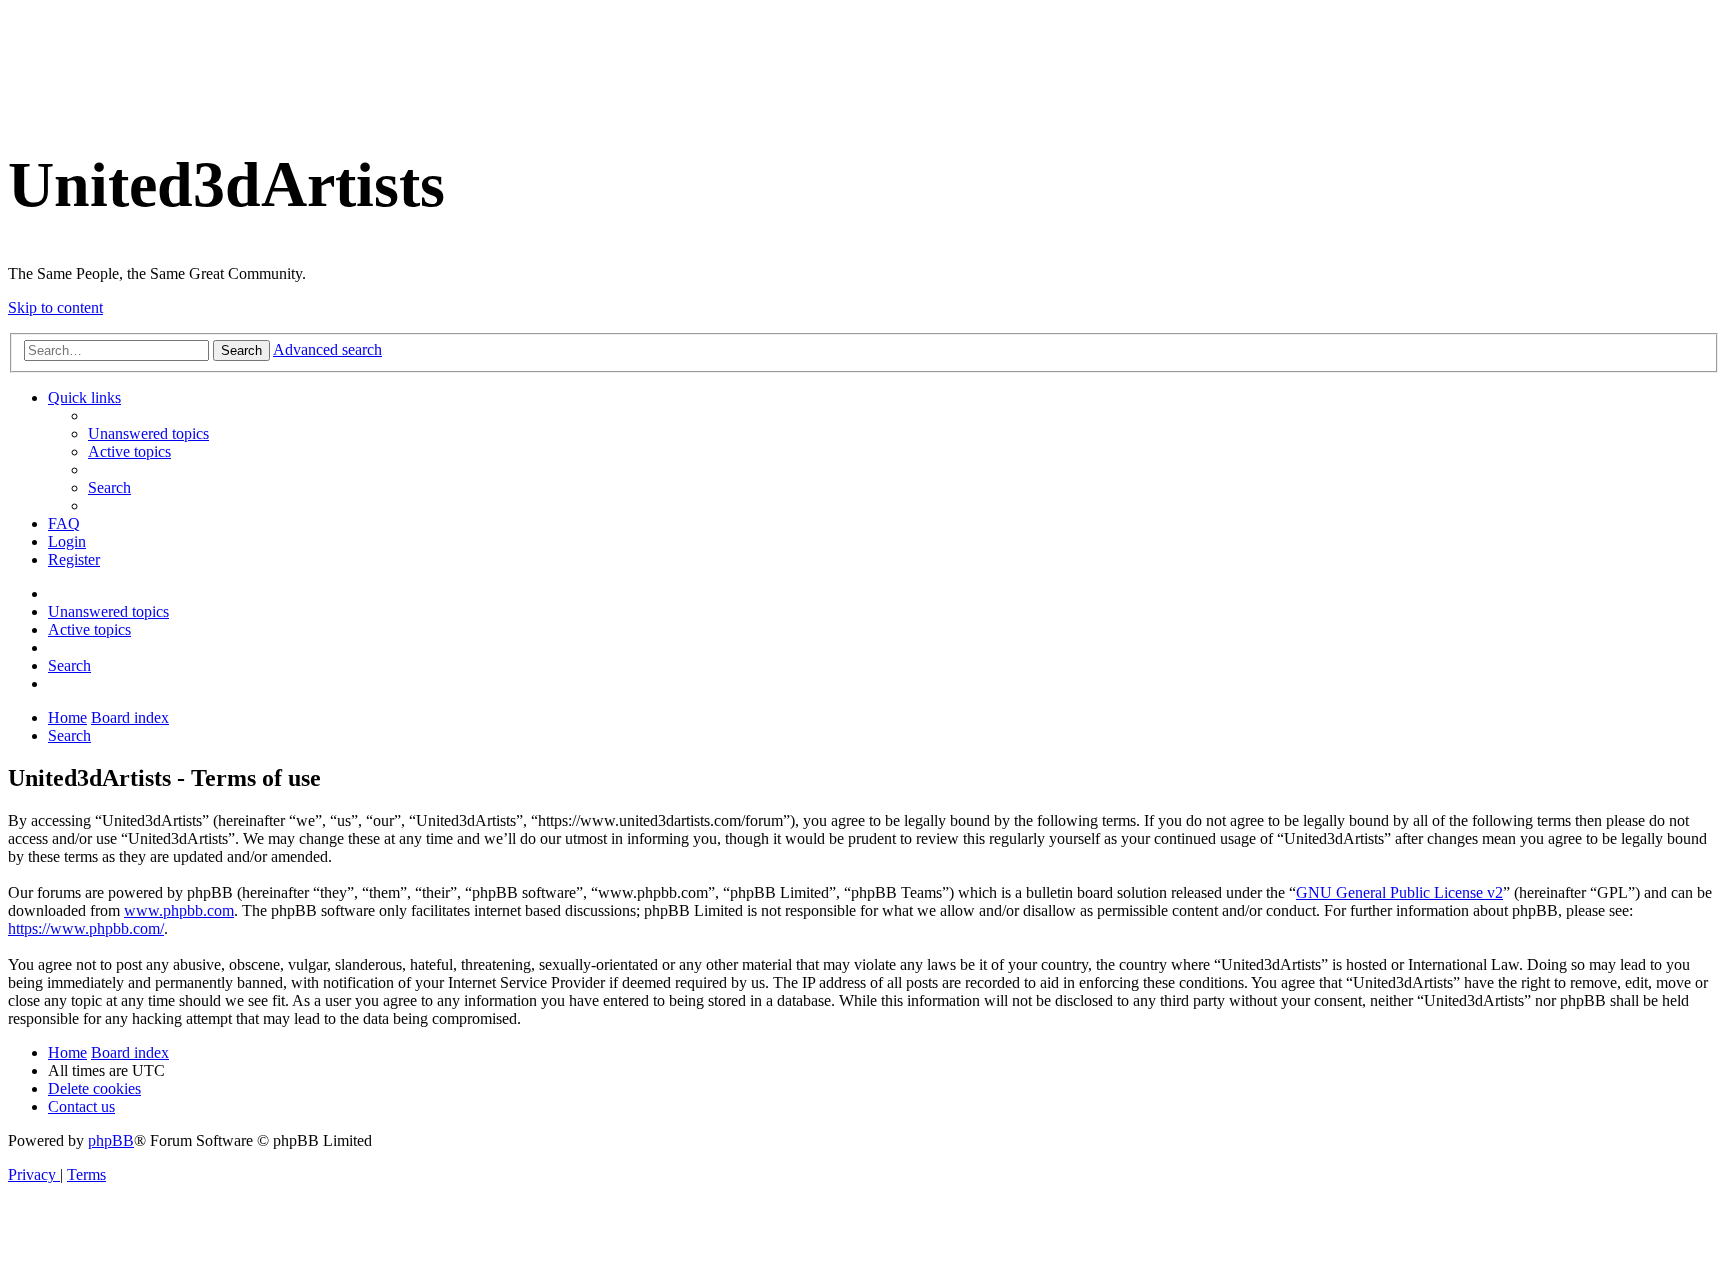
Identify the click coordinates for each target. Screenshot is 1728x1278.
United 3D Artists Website (864, 19)
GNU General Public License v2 (1399, 892)
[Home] (42, 95)
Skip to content (55, 307)
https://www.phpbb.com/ (86, 928)
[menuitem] (148, 433)
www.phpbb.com (179, 910)
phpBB (111, 1140)
